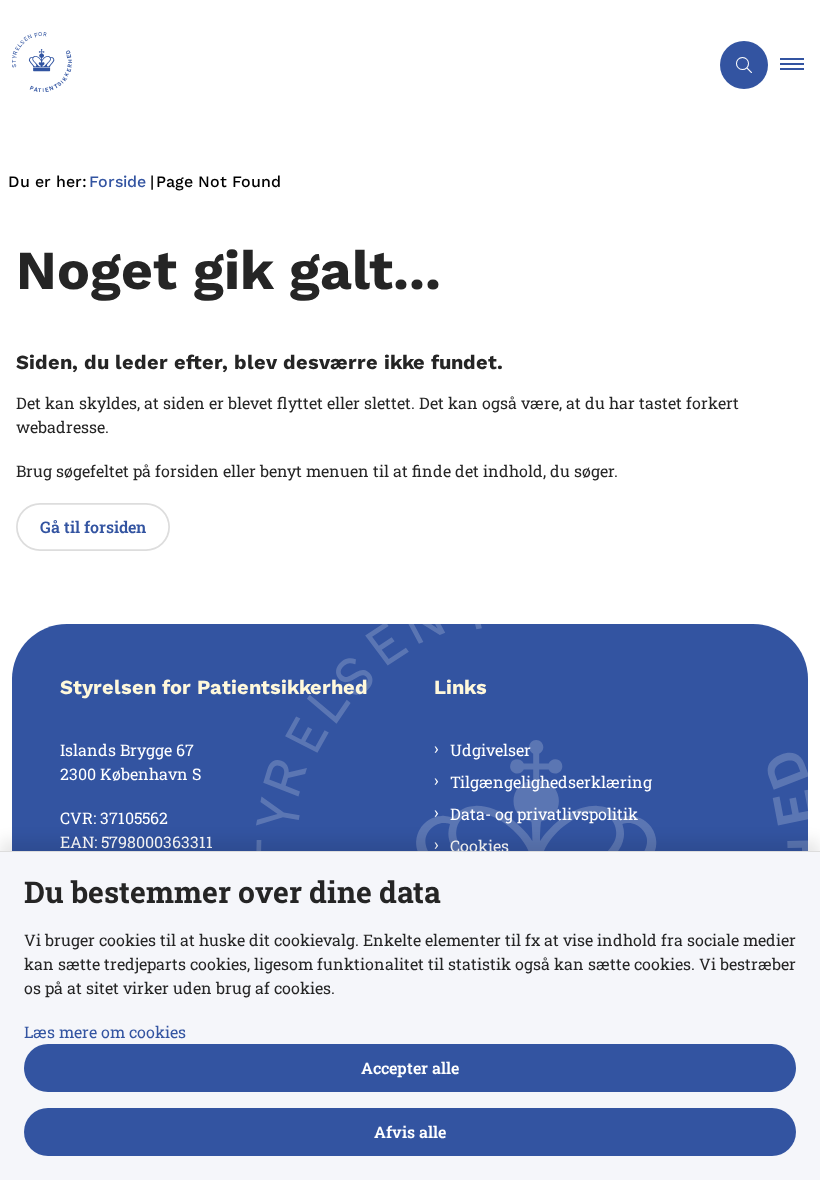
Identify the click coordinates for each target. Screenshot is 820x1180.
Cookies (479, 845)
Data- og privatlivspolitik (544, 813)
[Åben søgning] (744, 65)
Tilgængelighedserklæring (551, 781)
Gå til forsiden (93, 526)
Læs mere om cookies (105, 1031)
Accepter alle (410, 1067)
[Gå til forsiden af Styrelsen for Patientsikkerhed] (346, 65)
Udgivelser (490, 749)
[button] (800, 65)
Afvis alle (410, 1131)
